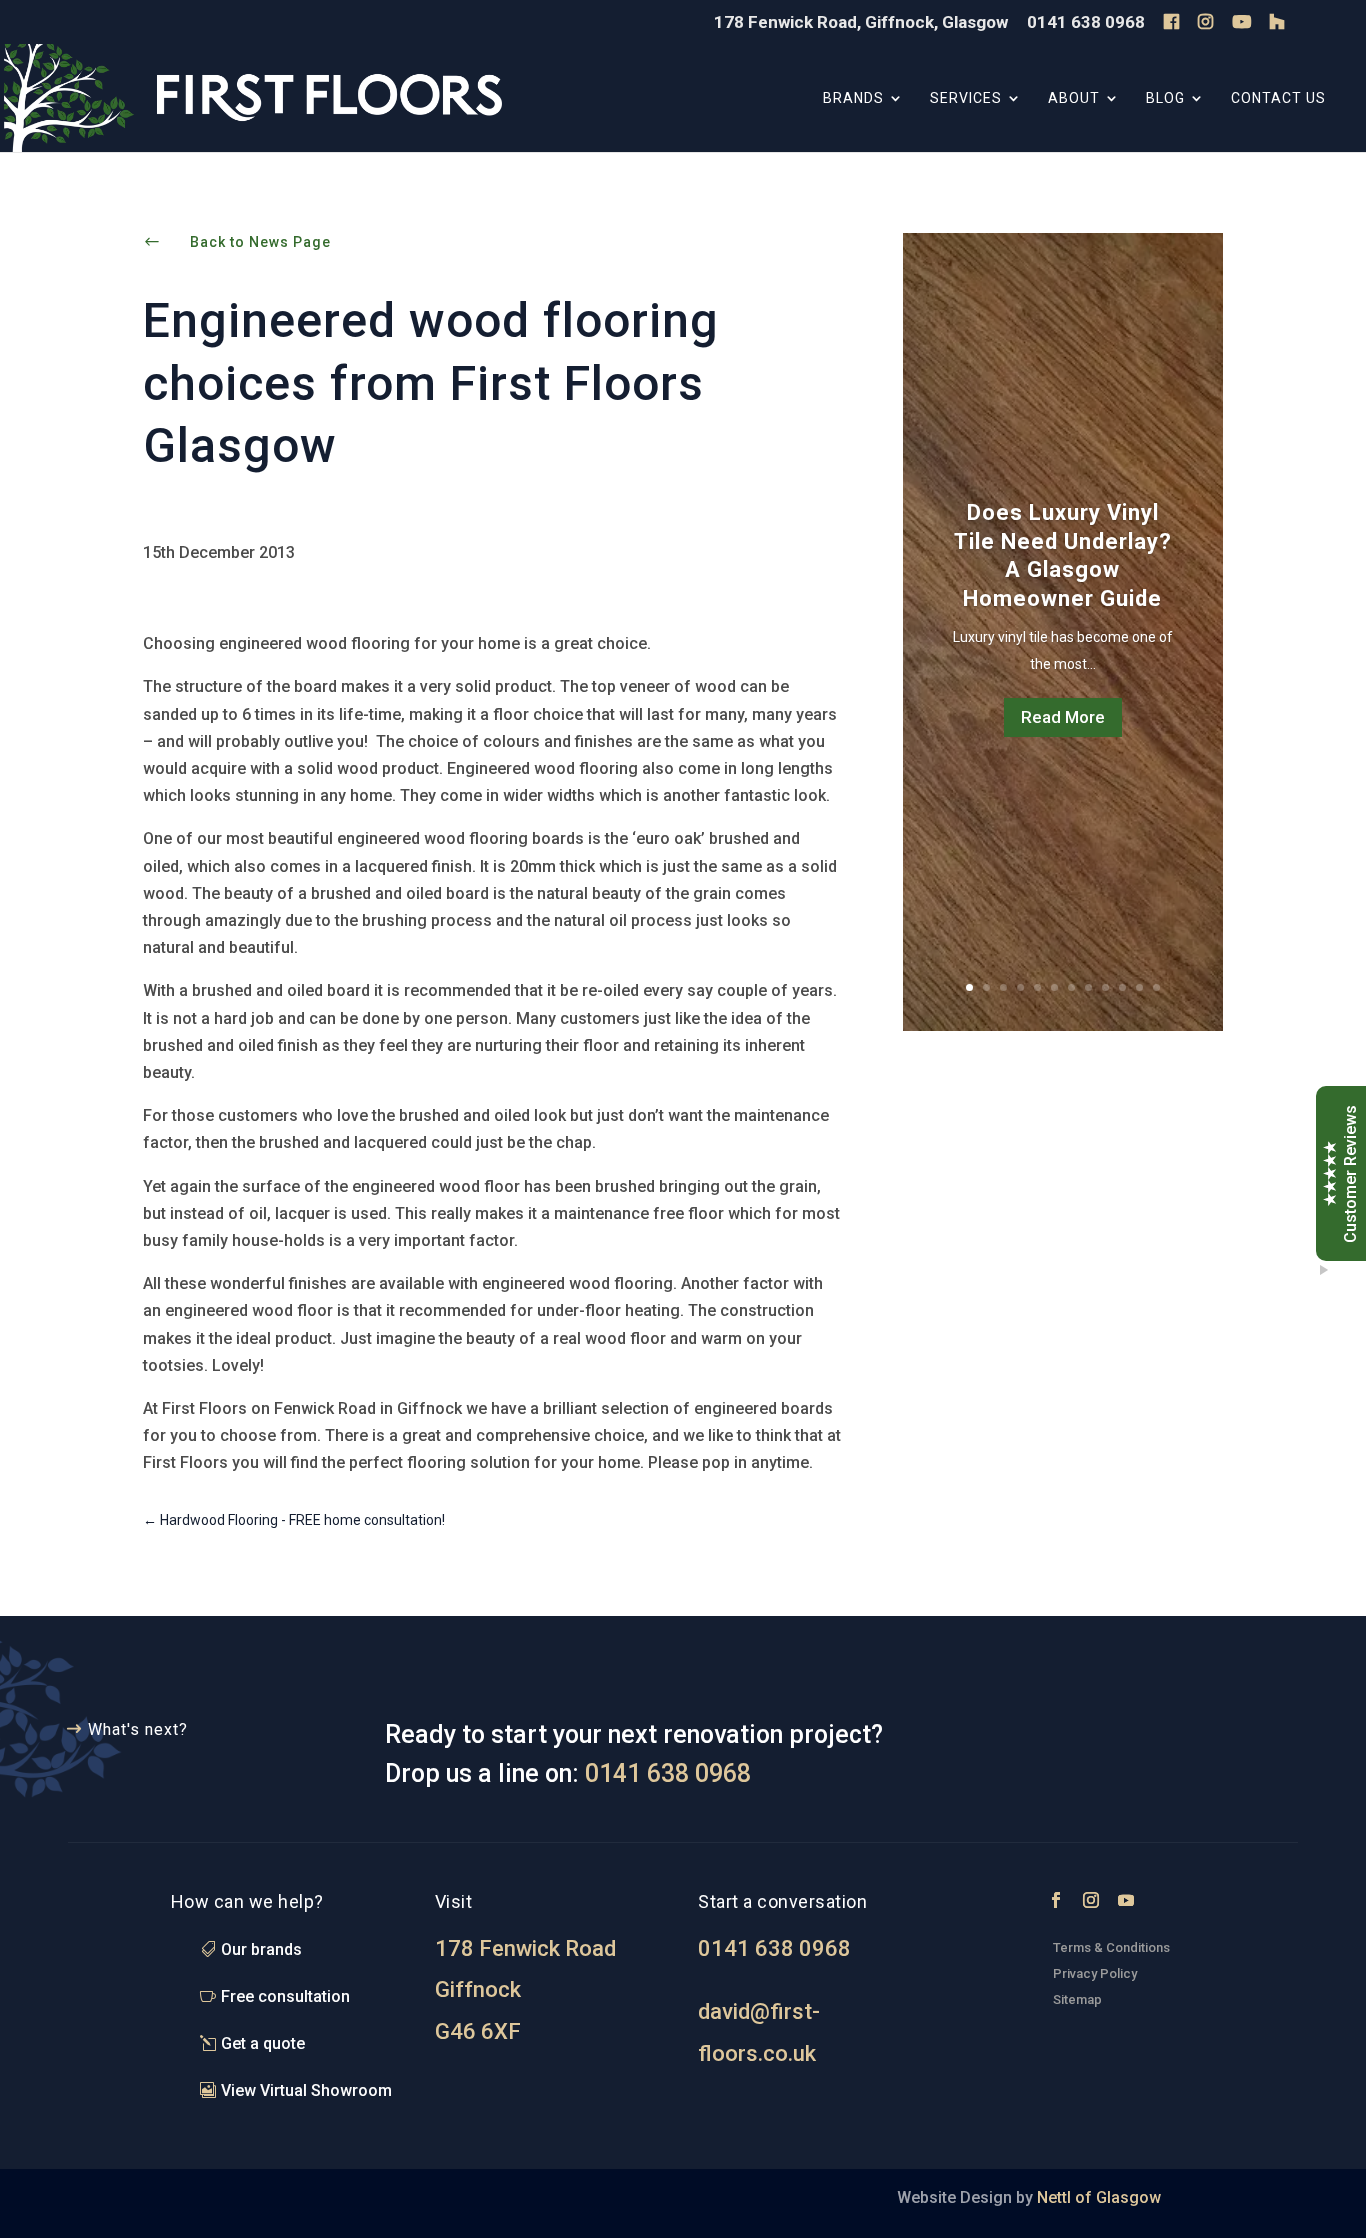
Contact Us (1278, 98)
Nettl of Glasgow (1097, 2197)
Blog (1165, 98)
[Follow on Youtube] (1126, 1900)
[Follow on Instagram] (1091, 1900)
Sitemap (1077, 1999)
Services (966, 98)
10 (1122, 987)
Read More (1063, 717)
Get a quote (263, 2043)
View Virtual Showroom (306, 2090)
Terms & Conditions (1111, 1947)
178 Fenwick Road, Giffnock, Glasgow (861, 23)
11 (1139, 987)
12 (1156, 987)
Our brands (261, 1949)
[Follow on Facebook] (1056, 1900)
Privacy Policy (1096, 1973)
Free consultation (285, 1996)
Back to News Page (260, 242)
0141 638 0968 (1086, 23)
